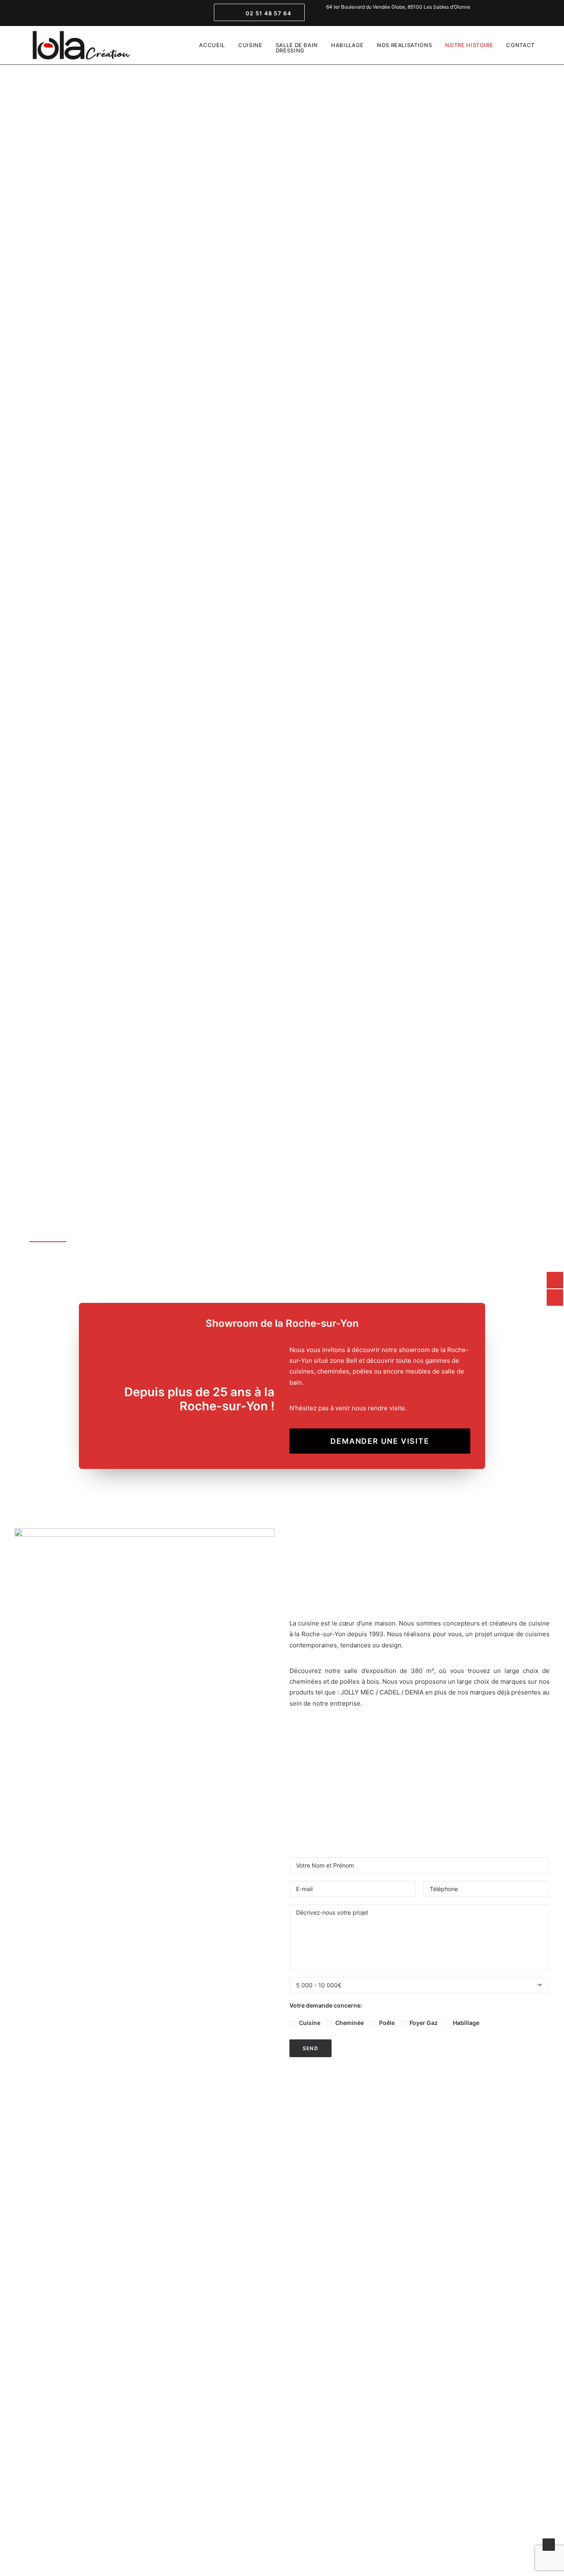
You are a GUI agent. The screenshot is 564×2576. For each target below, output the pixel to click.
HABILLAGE (347, 45)
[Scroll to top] (549, 2544)
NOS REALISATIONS (404, 45)
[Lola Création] (81, 45)
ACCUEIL (212, 45)
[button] (261, 13)
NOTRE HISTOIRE (469, 45)
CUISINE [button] (250, 45)
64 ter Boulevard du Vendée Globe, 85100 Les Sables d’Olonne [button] (398, 7)
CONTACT (520, 45)
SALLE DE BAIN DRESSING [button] (297, 48)
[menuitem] (261, 13)
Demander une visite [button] (380, 1441)
